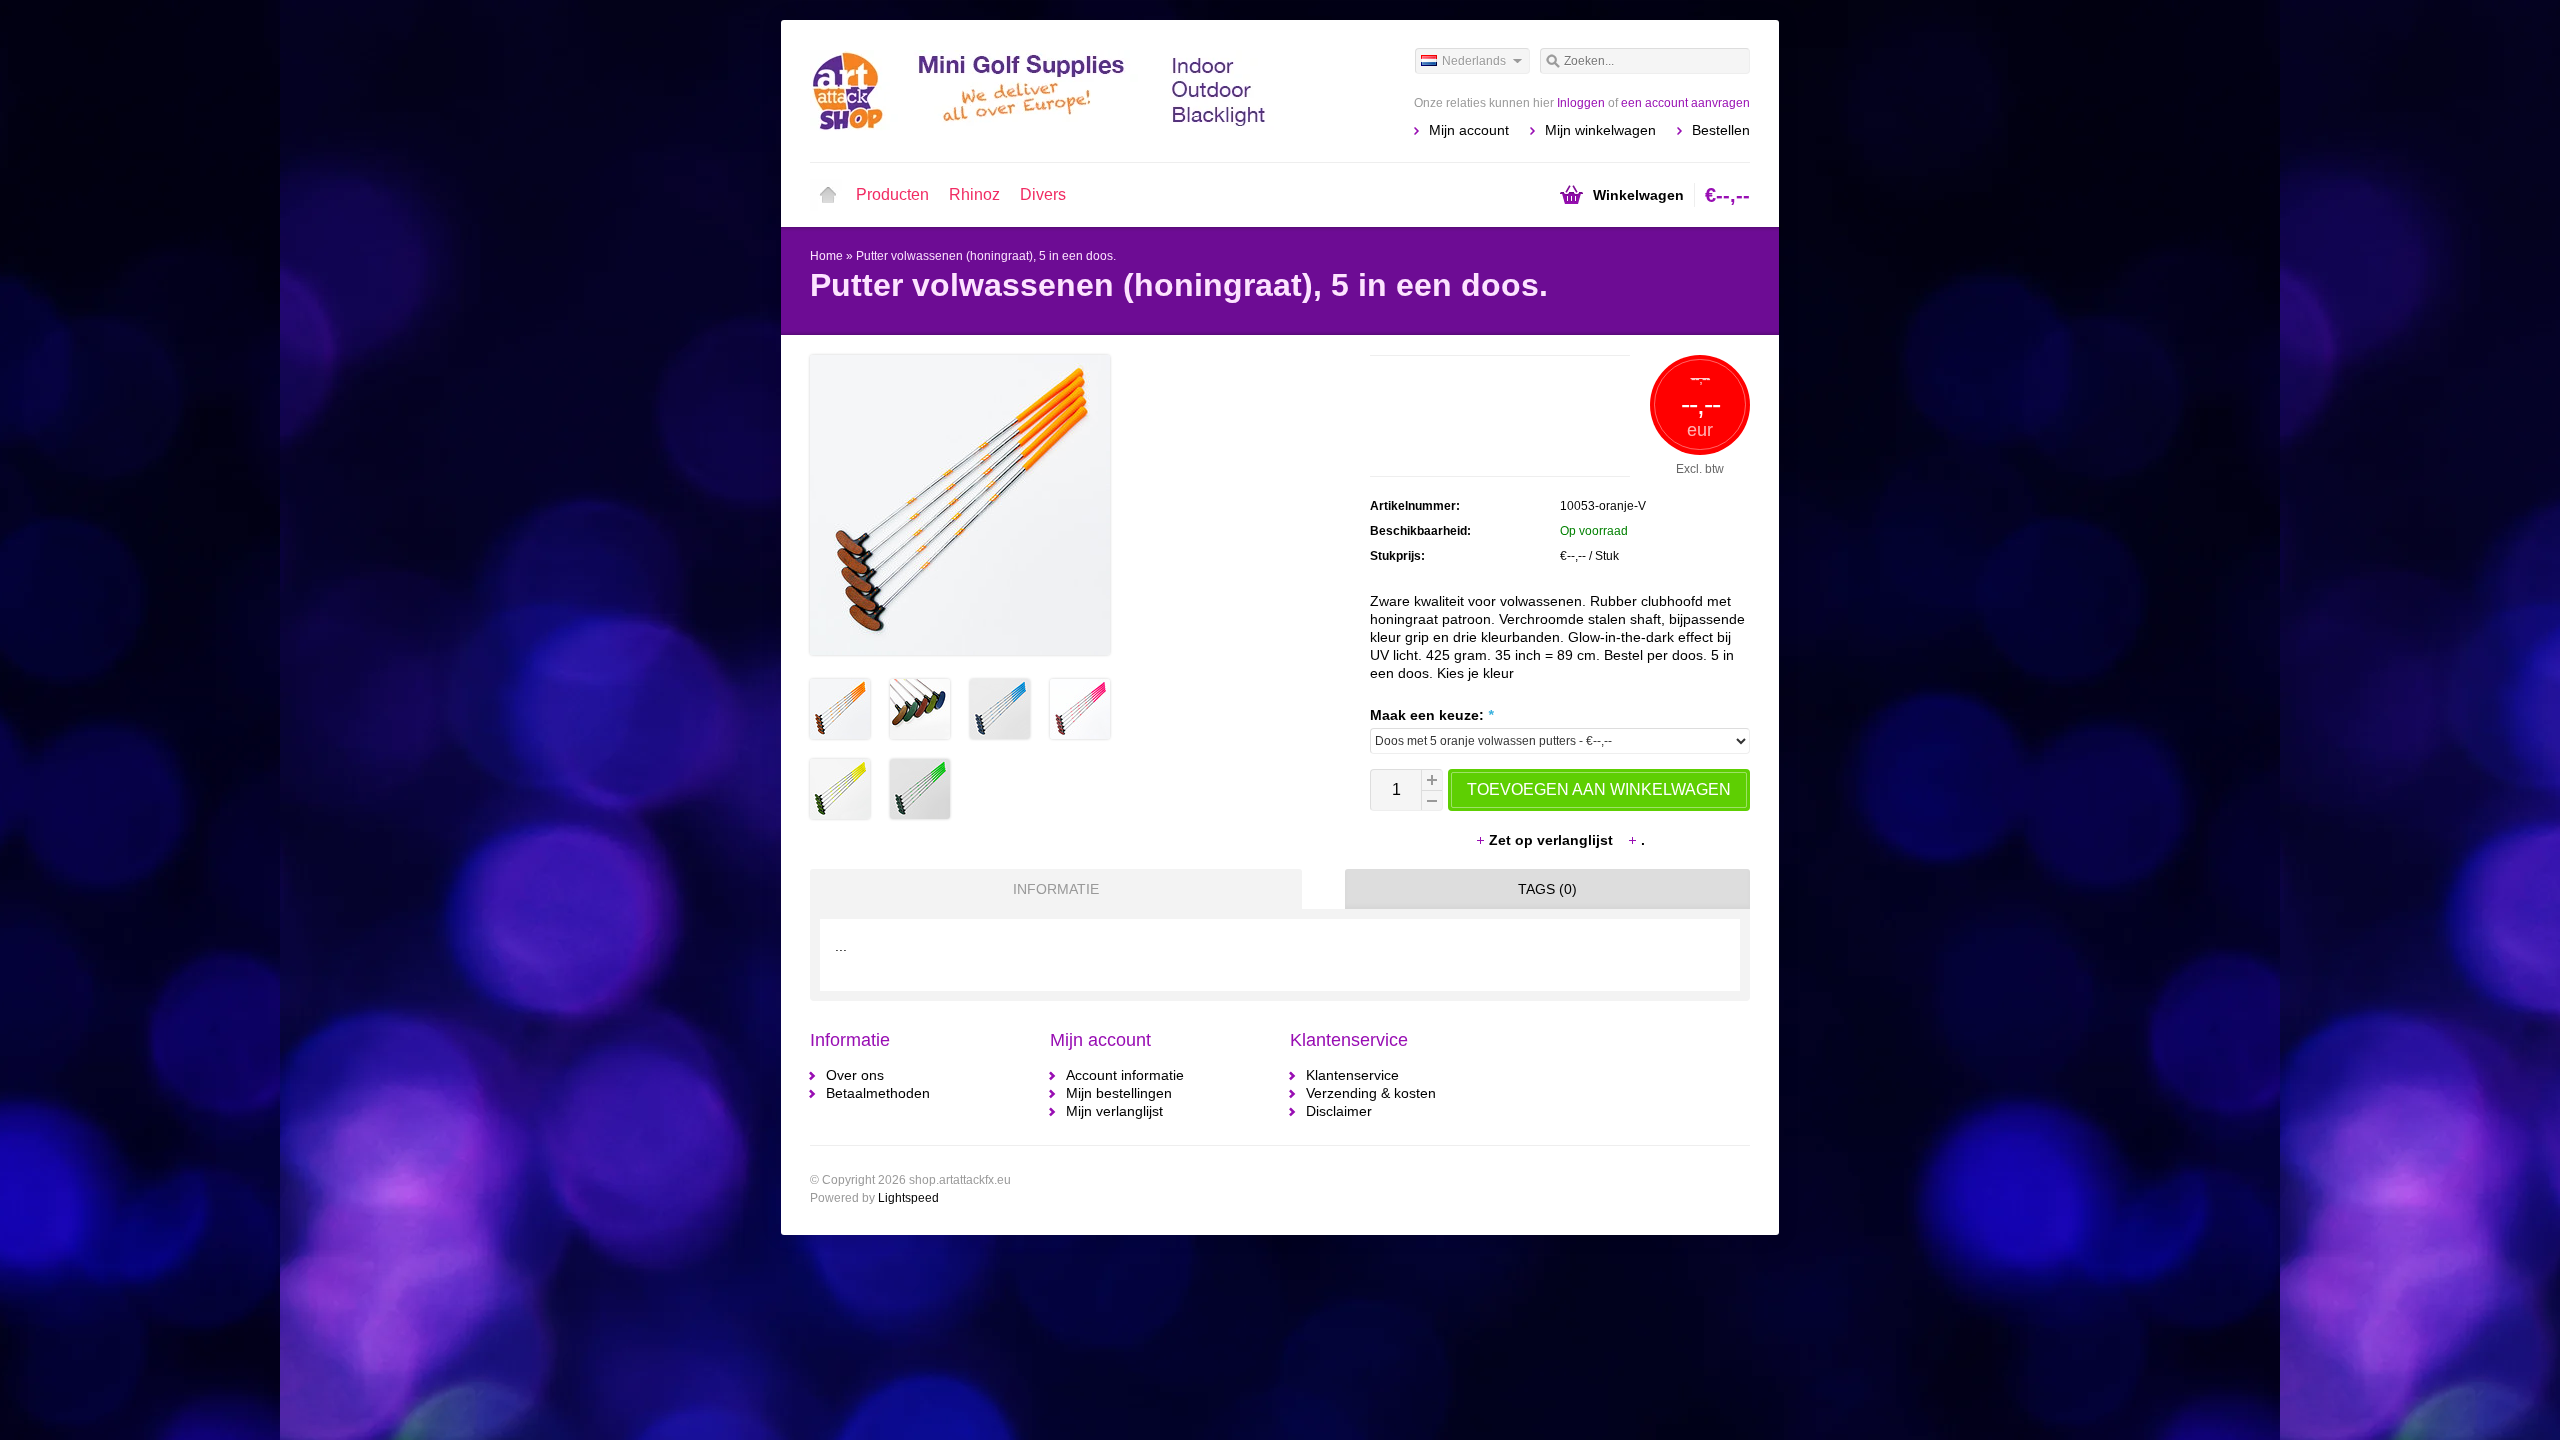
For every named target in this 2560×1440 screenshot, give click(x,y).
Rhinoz (974, 194)
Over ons (855, 1075)
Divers (1043, 194)
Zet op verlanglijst (1553, 840)
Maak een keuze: (1431, 715)
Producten (892, 194)
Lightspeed (908, 1198)
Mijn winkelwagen (1600, 130)
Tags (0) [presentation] (1547, 889)
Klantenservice (1352, 1075)
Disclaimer (1339, 1111)
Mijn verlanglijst (1114, 1111)
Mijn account (1469, 130)
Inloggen (1581, 103)
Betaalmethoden (878, 1093)
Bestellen (1721, 130)
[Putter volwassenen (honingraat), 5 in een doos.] (840, 734)
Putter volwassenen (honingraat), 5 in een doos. (986, 256)
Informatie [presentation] (1056, 889)
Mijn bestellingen (1119, 1093)
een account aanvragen (1685, 103)
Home (828, 195)
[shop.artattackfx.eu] (1045, 90)
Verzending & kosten (1371, 1093)
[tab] (1051, 889)
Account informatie (1125, 1075)
